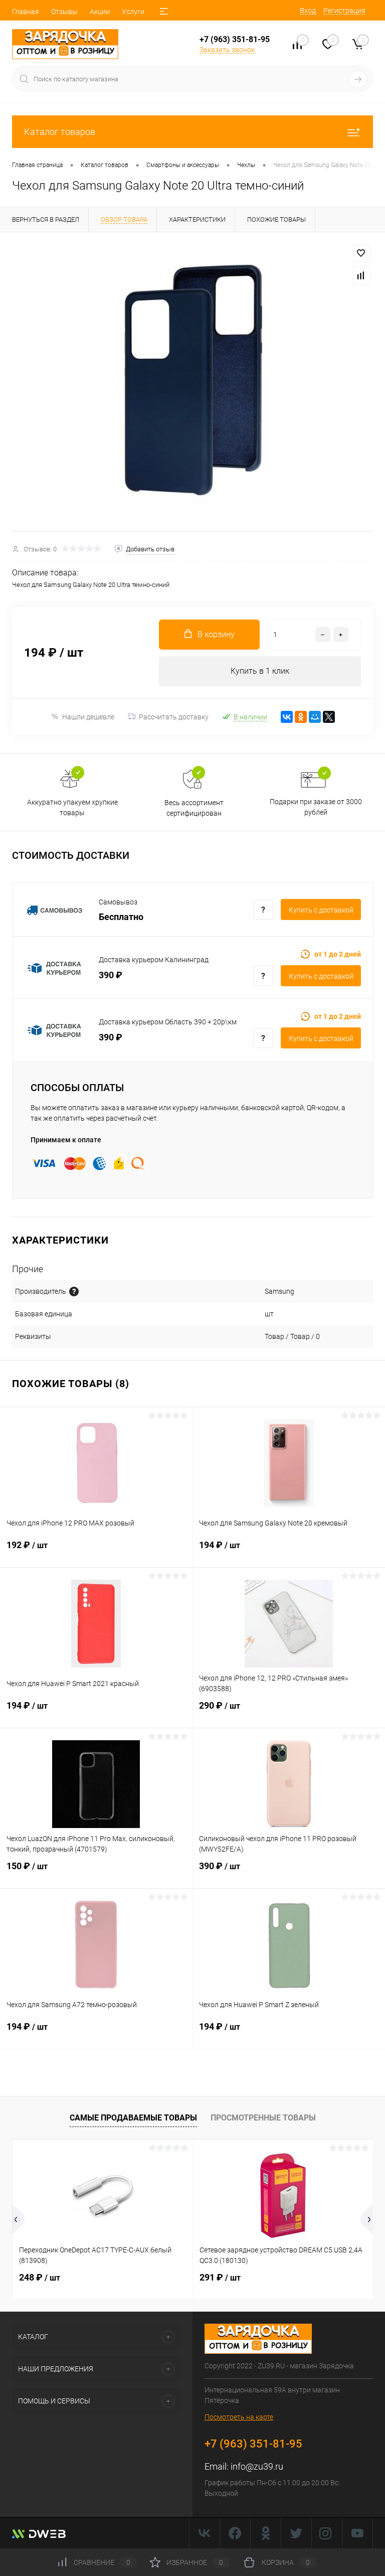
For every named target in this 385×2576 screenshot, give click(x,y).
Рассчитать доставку (174, 717)
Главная (26, 12)
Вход (308, 11)
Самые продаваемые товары (133, 2118)
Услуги (133, 12)
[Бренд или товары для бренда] (74, 1292)
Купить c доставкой (321, 910)
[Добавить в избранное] (361, 253)
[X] (329, 717)
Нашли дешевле (88, 717)
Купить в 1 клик (260, 671)
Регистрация (344, 11)
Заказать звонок (227, 50)
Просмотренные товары (263, 2118)
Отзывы (64, 12)
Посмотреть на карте (239, 2417)
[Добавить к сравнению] (361, 275)
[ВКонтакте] (287, 717)
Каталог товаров (60, 132)
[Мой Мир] (315, 717)
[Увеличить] (192, 382)
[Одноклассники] (301, 717)
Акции (100, 12)
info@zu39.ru (257, 2466)
